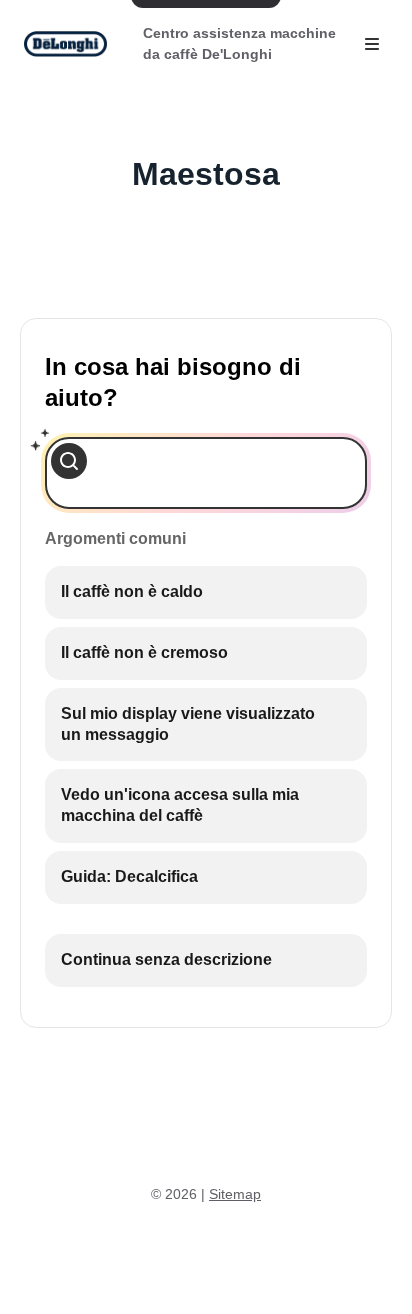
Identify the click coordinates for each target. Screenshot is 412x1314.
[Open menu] (372, 44)
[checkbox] (206, 592)
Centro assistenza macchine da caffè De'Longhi (239, 43)
